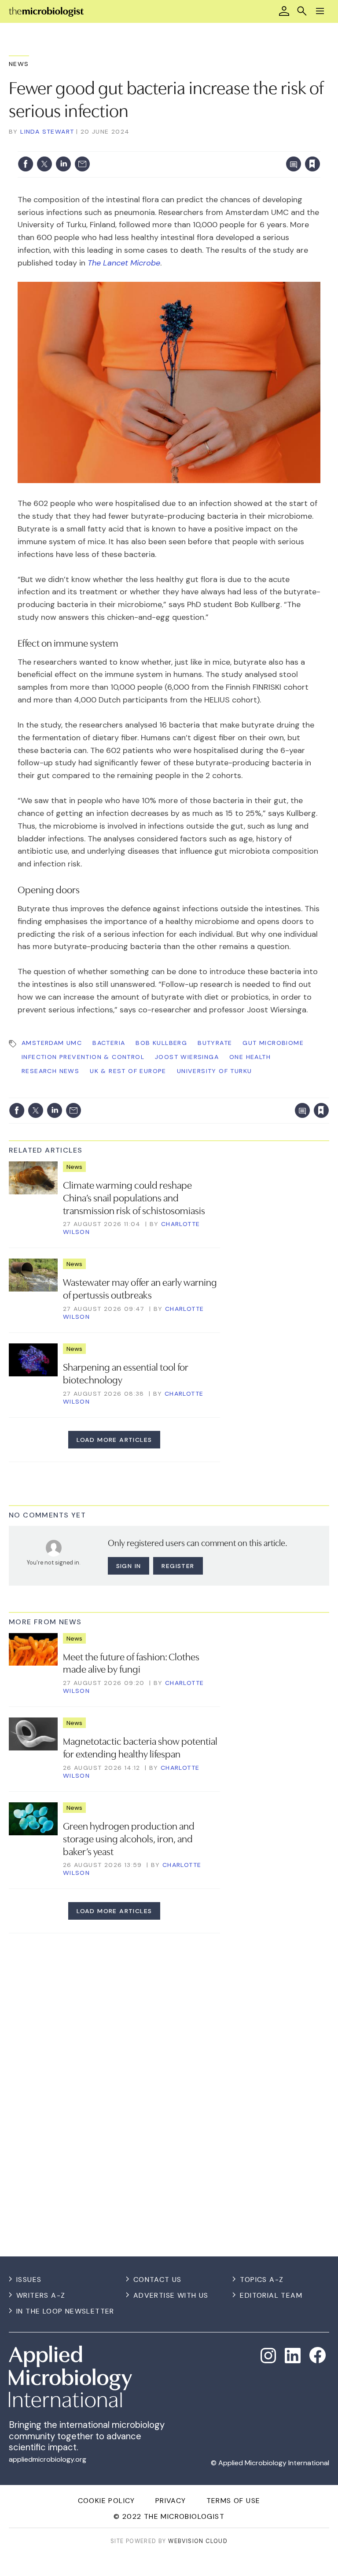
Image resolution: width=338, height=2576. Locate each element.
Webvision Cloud (198, 2541)
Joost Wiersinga (187, 1057)
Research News (50, 1071)
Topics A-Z (262, 2279)
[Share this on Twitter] (44, 164)
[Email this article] (82, 164)
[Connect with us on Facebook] (318, 2355)
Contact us (158, 2279)
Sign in (197, 146)
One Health (250, 1057)
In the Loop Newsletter (65, 2311)
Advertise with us (171, 2295)
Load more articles (114, 1440)
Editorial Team (271, 2295)
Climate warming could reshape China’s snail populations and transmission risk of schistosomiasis (134, 1197)
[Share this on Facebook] (26, 164)
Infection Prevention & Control (83, 1057)
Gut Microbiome (273, 1043)
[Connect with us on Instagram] (268, 2356)
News (19, 64)
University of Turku (215, 1071)
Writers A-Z (41, 2295)
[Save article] (312, 164)
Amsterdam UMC (52, 1043)
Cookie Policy (107, 2501)
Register (178, 1566)
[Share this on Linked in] (63, 164)
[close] (319, 146)
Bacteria (109, 1043)
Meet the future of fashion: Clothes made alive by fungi (131, 1662)
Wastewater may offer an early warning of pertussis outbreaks (140, 1288)
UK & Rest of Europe (128, 1071)
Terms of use (233, 2501)
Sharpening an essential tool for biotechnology (126, 1373)
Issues (29, 2279)
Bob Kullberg (161, 1043)
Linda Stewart (47, 131)
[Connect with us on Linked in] (293, 2356)
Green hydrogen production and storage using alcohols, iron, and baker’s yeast (129, 1838)
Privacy (171, 2501)
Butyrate (215, 1043)
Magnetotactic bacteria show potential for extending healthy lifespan (140, 1747)
